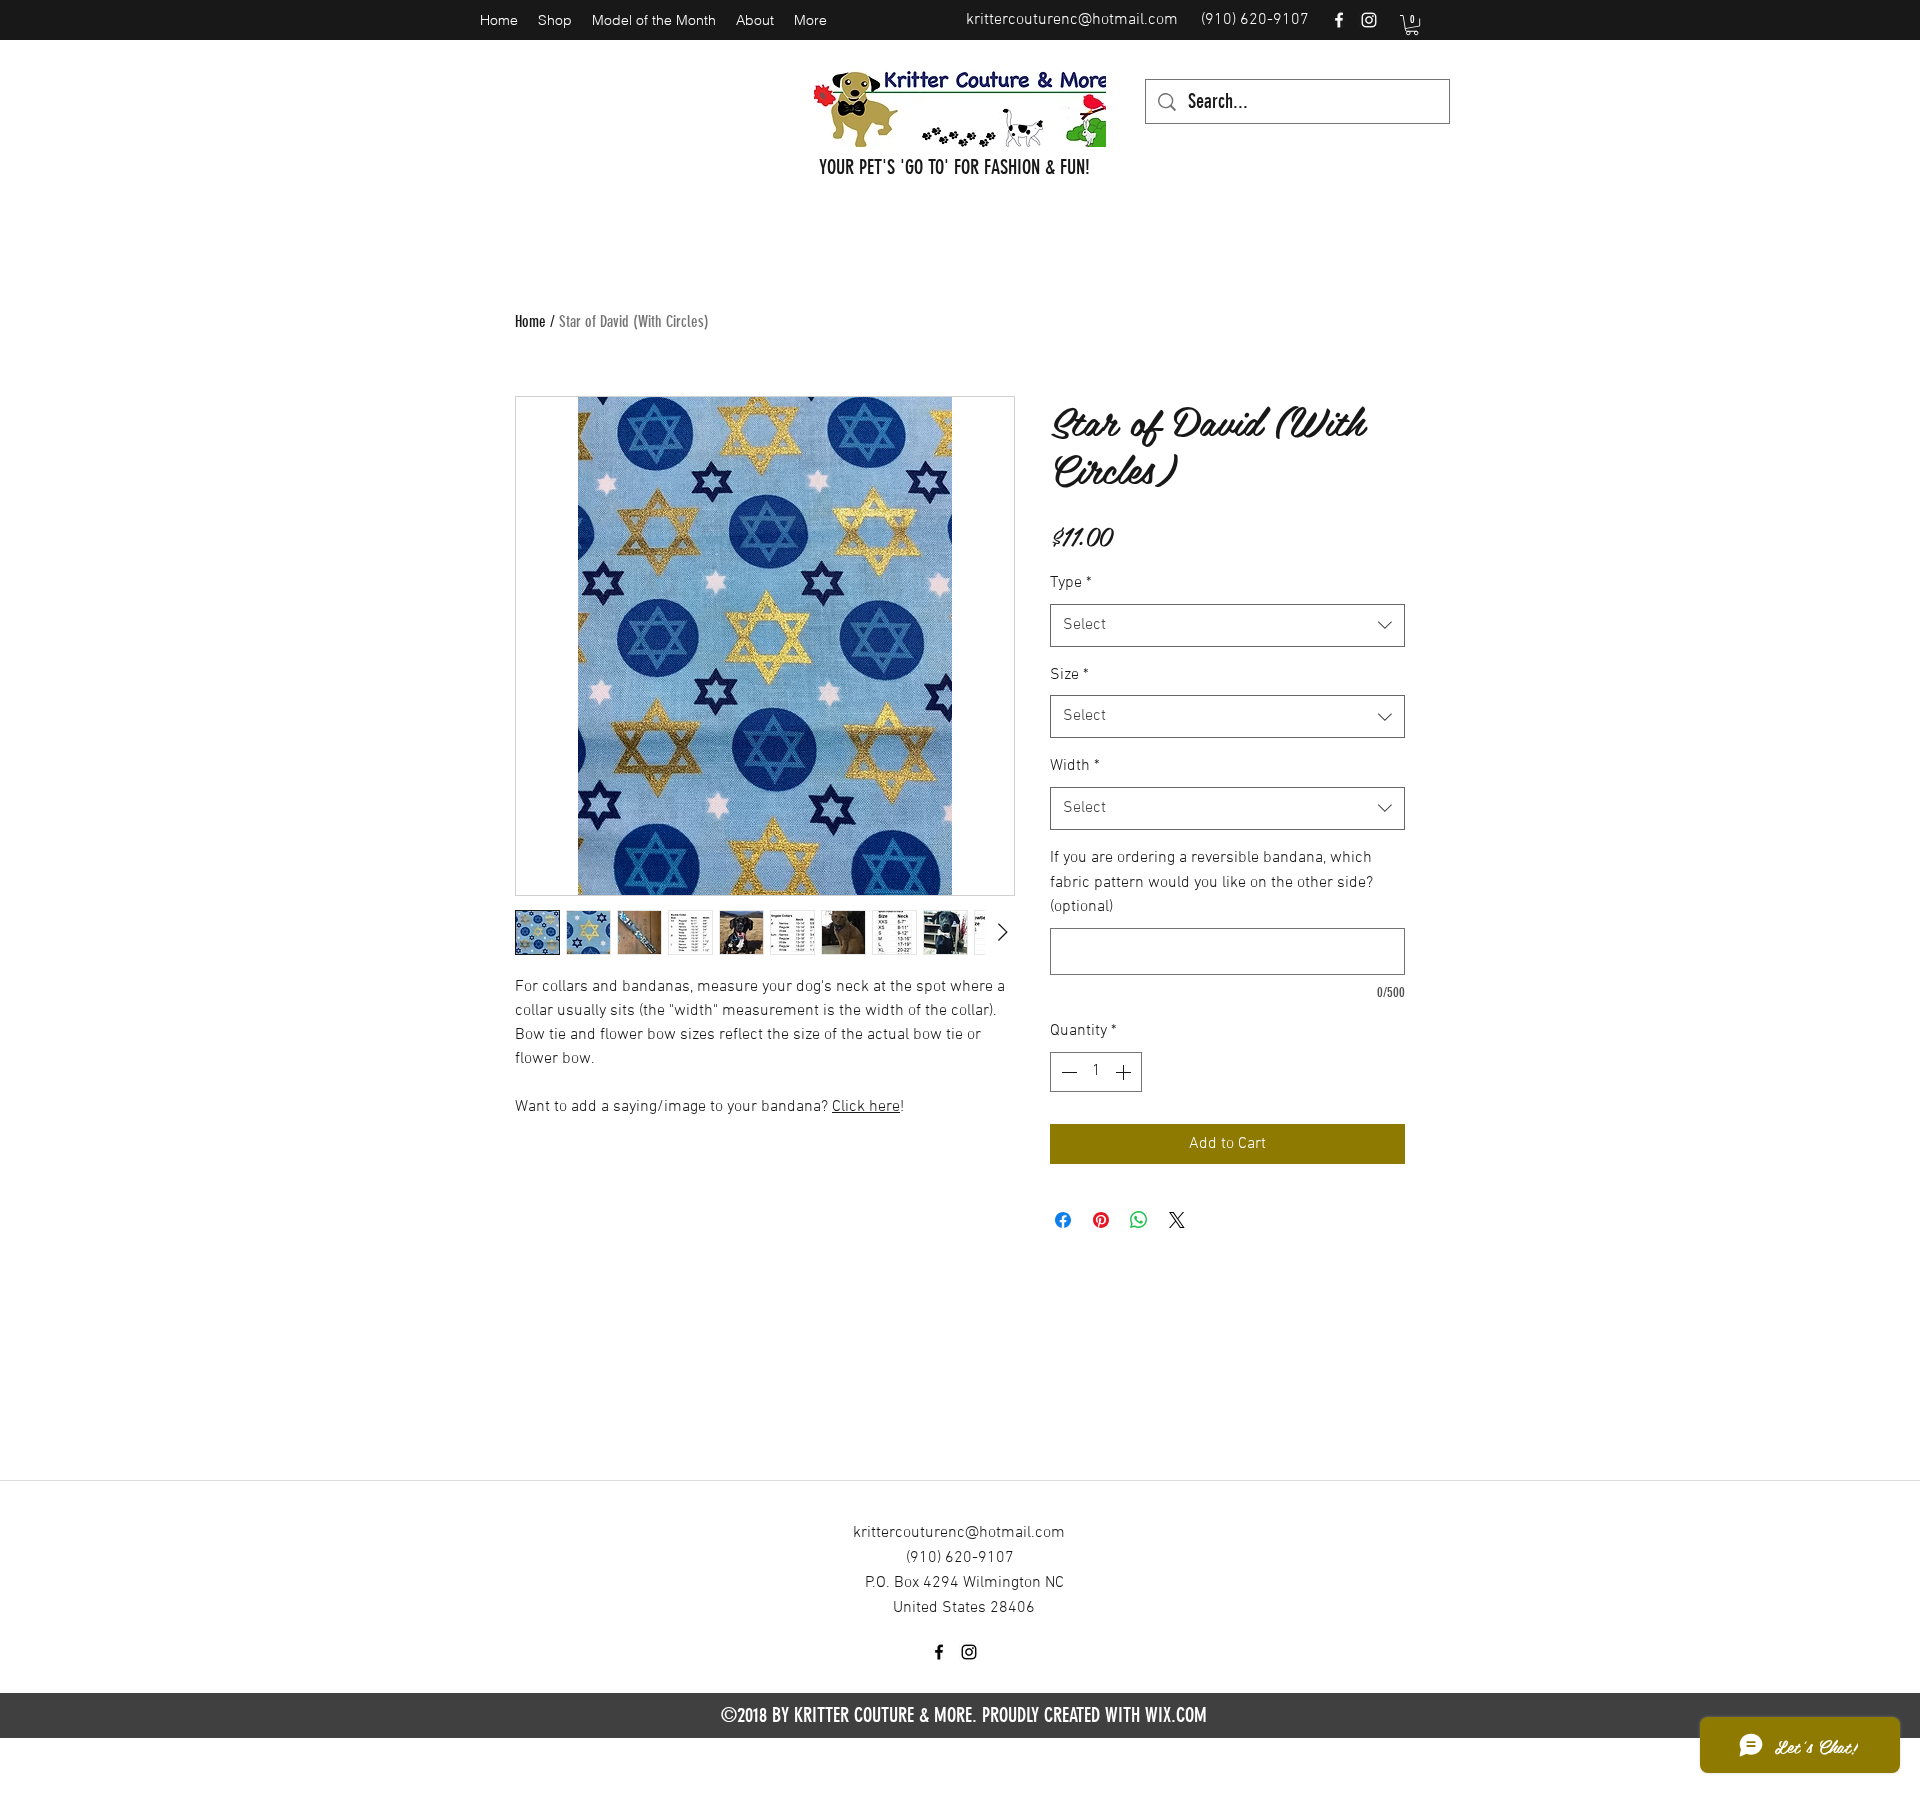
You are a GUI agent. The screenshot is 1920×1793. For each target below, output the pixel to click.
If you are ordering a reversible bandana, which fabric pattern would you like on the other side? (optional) (1211, 883)
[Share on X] (1177, 1220)
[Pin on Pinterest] (1101, 1220)
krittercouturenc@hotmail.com (1072, 20)
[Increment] (1125, 1072)
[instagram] (1369, 20)
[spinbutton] (1096, 1072)
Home (530, 321)
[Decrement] (1067, 1072)
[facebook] (1339, 20)
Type (1071, 583)
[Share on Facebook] (1063, 1220)
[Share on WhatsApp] (1139, 1220)
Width (1075, 766)
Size (1069, 675)
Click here (866, 1107)
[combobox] (1227, 625)
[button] (1412, 25)
